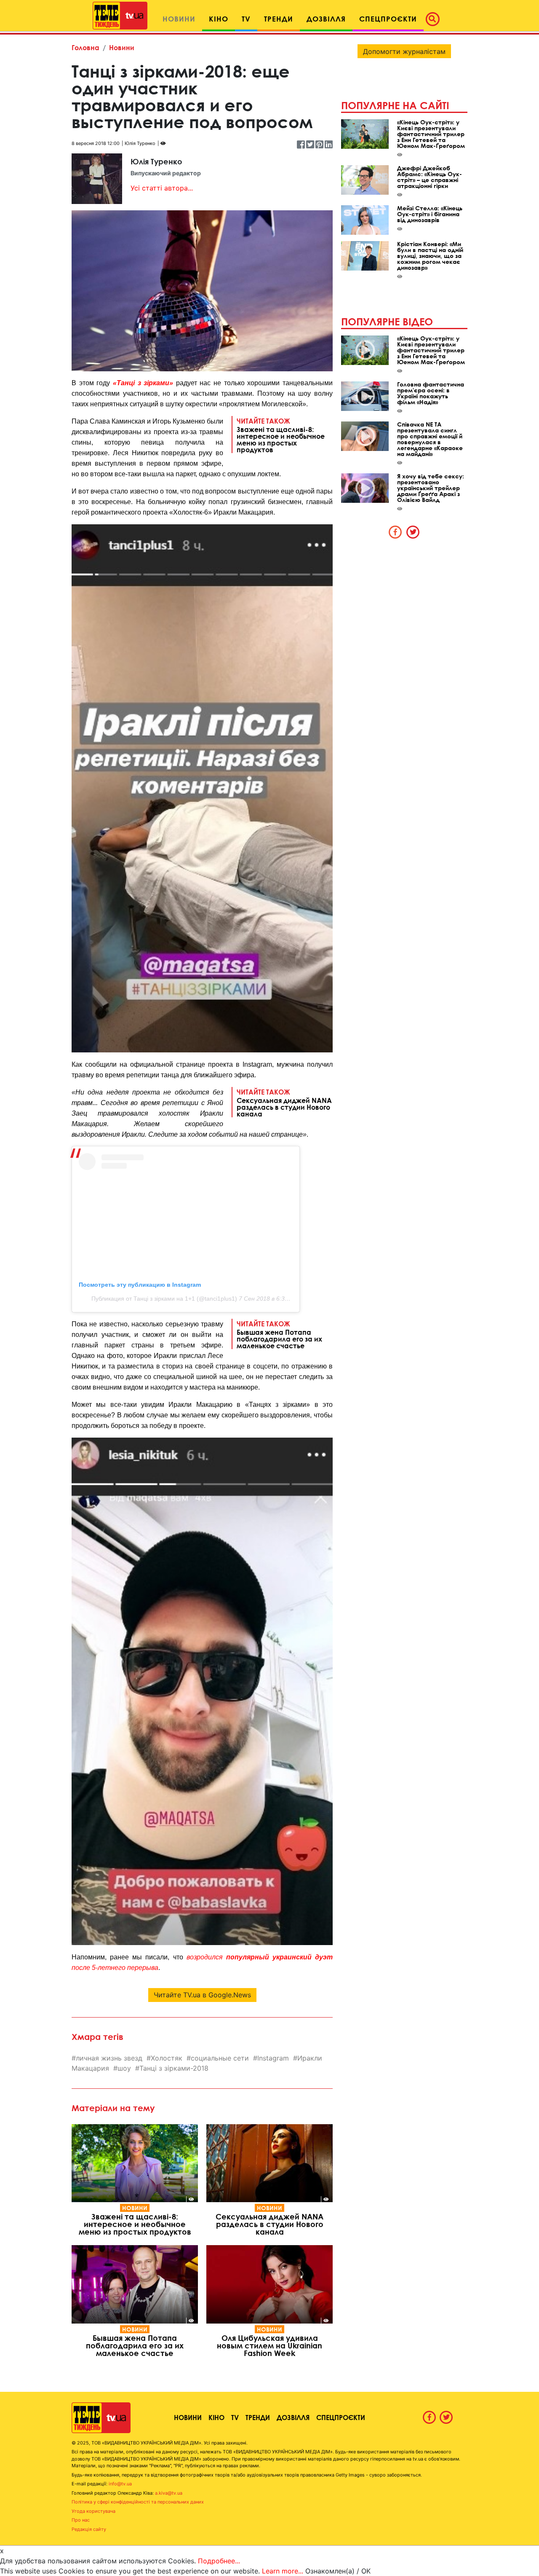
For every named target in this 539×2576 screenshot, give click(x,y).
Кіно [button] (219, 19)
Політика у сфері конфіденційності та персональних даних (138, 2502)
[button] (435, 19)
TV (235, 2417)
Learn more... (283, 2571)
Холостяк (167, 2058)
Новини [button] (179, 19)
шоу (124, 2068)
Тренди (258, 2417)
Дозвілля (293, 2417)
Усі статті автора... (162, 188)
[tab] (395, 532)
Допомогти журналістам (404, 51)
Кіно (216, 2417)
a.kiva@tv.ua (169, 2493)
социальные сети (220, 2058)
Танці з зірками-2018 (174, 2068)
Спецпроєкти (341, 2417)
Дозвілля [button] (326, 19)
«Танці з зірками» (143, 383)
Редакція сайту (89, 2529)
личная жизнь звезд (109, 2058)
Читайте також (281, 435)
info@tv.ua (120, 2484)
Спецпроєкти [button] (388, 19)
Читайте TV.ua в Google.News (202, 1995)
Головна (85, 47)
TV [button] (246, 19)
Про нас (81, 2520)
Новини (122, 47)
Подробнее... (219, 2561)
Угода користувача (93, 2511)
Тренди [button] (279, 19)
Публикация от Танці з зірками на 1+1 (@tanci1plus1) (164, 1299)
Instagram (273, 2058)
